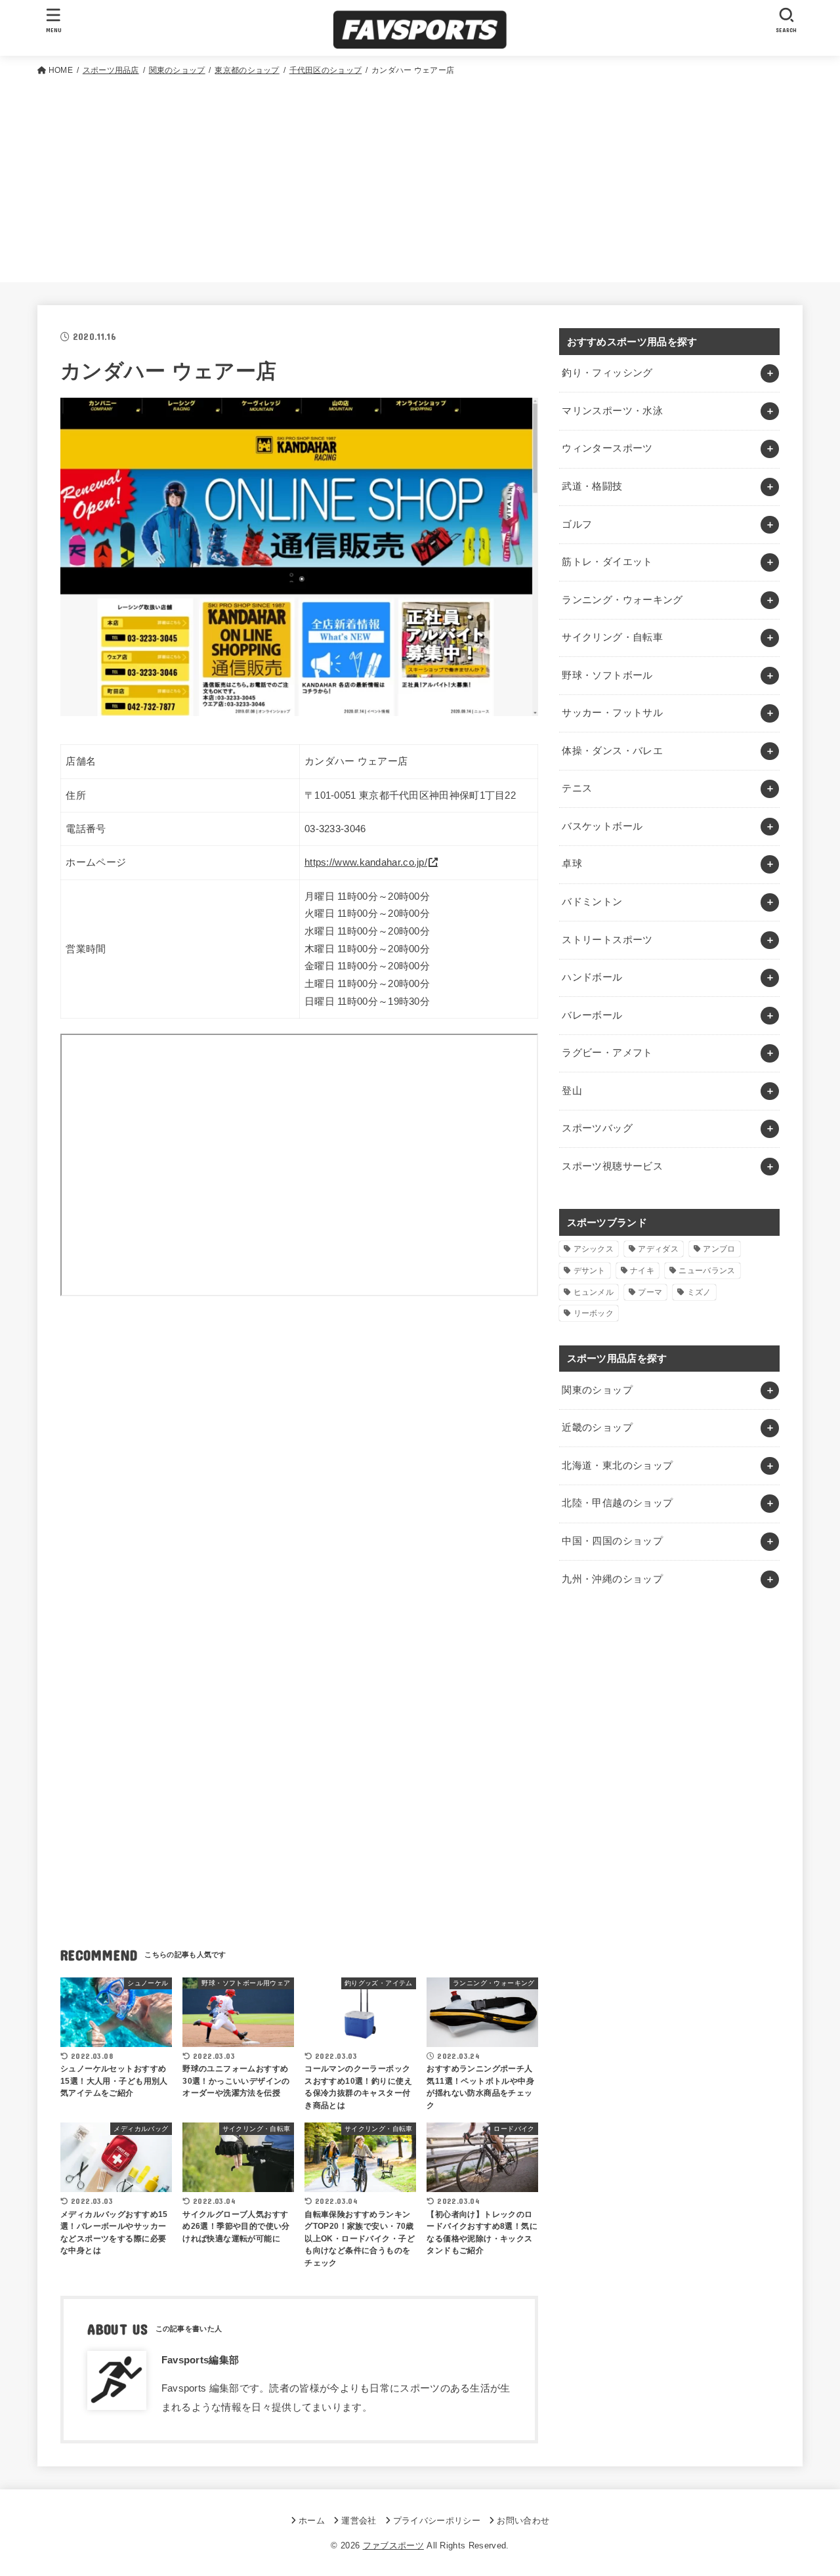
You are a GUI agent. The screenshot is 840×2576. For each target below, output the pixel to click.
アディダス (658, 1249)
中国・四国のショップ (612, 1541)
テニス (577, 788)
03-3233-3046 (335, 829)
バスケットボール (602, 826)
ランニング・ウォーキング (622, 600)
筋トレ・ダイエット (607, 562)
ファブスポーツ (393, 2545)
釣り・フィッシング (607, 373)
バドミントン (592, 902)
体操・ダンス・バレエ (612, 751)
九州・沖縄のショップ (612, 1579)
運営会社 (359, 2521)
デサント (590, 1271)
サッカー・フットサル (612, 713)
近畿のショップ (597, 1427)
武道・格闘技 (592, 486)
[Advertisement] (420, 177)
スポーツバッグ (597, 1128)
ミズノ (699, 1292)
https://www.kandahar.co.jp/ (366, 862)
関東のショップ (597, 1390)
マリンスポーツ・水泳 (612, 411)
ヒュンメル (594, 1292)
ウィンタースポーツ (607, 448)
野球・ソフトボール (607, 675)
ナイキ (642, 1271)
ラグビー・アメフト (607, 1053)
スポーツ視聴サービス (612, 1166)
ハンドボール (592, 977)
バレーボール (592, 1015)
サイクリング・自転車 (612, 637)
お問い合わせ (523, 2521)
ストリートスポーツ (607, 940)
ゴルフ (577, 524)
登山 (572, 1091)
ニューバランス (707, 1271)
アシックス (594, 1249)
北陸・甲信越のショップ (617, 1503)
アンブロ (719, 1249)
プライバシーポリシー (437, 2521)
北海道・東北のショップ (617, 1466)
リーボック (594, 1313)
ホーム (312, 2521)
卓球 (572, 864)
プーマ (650, 1292)
